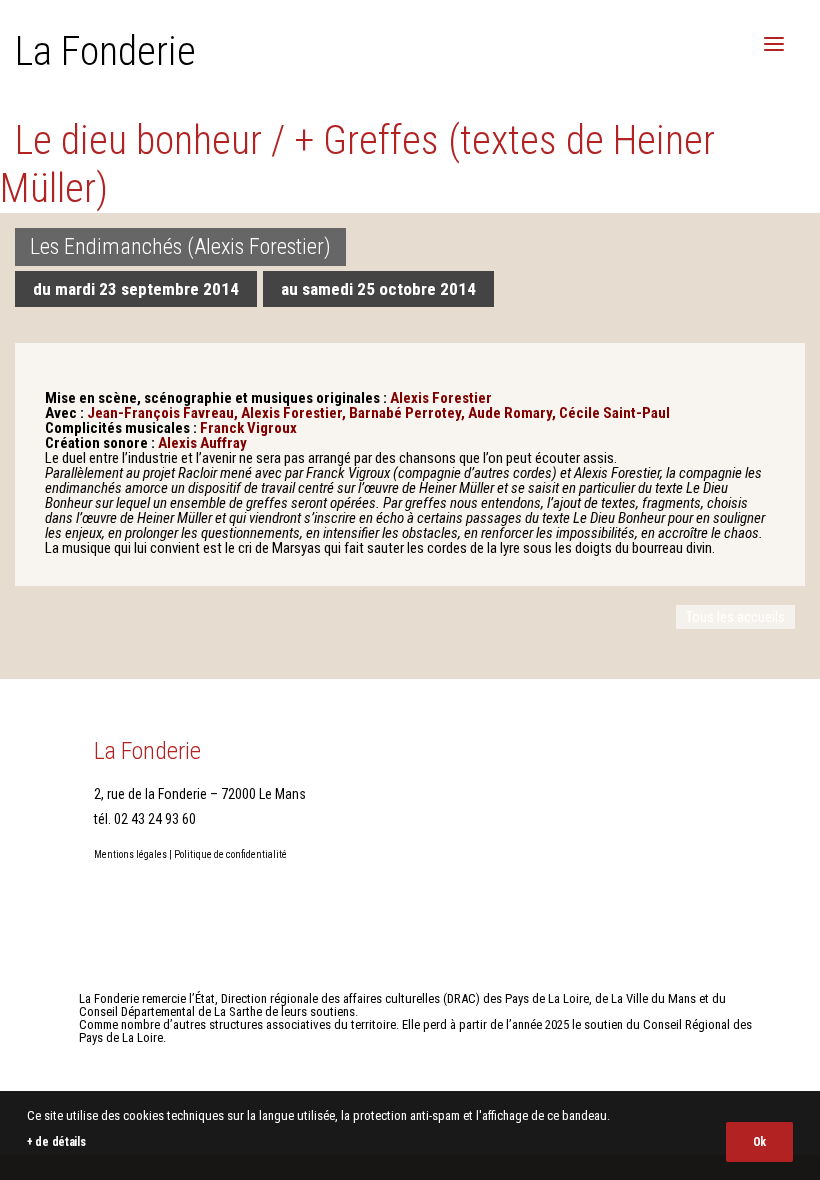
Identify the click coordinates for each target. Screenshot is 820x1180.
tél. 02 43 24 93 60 (145, 819)
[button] (774, 44)
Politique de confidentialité (230, 854)
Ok (759, 1142)
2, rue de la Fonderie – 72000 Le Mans (200, 794)
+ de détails (56, 1142)
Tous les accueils (735, 617)
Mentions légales (130, 854)
